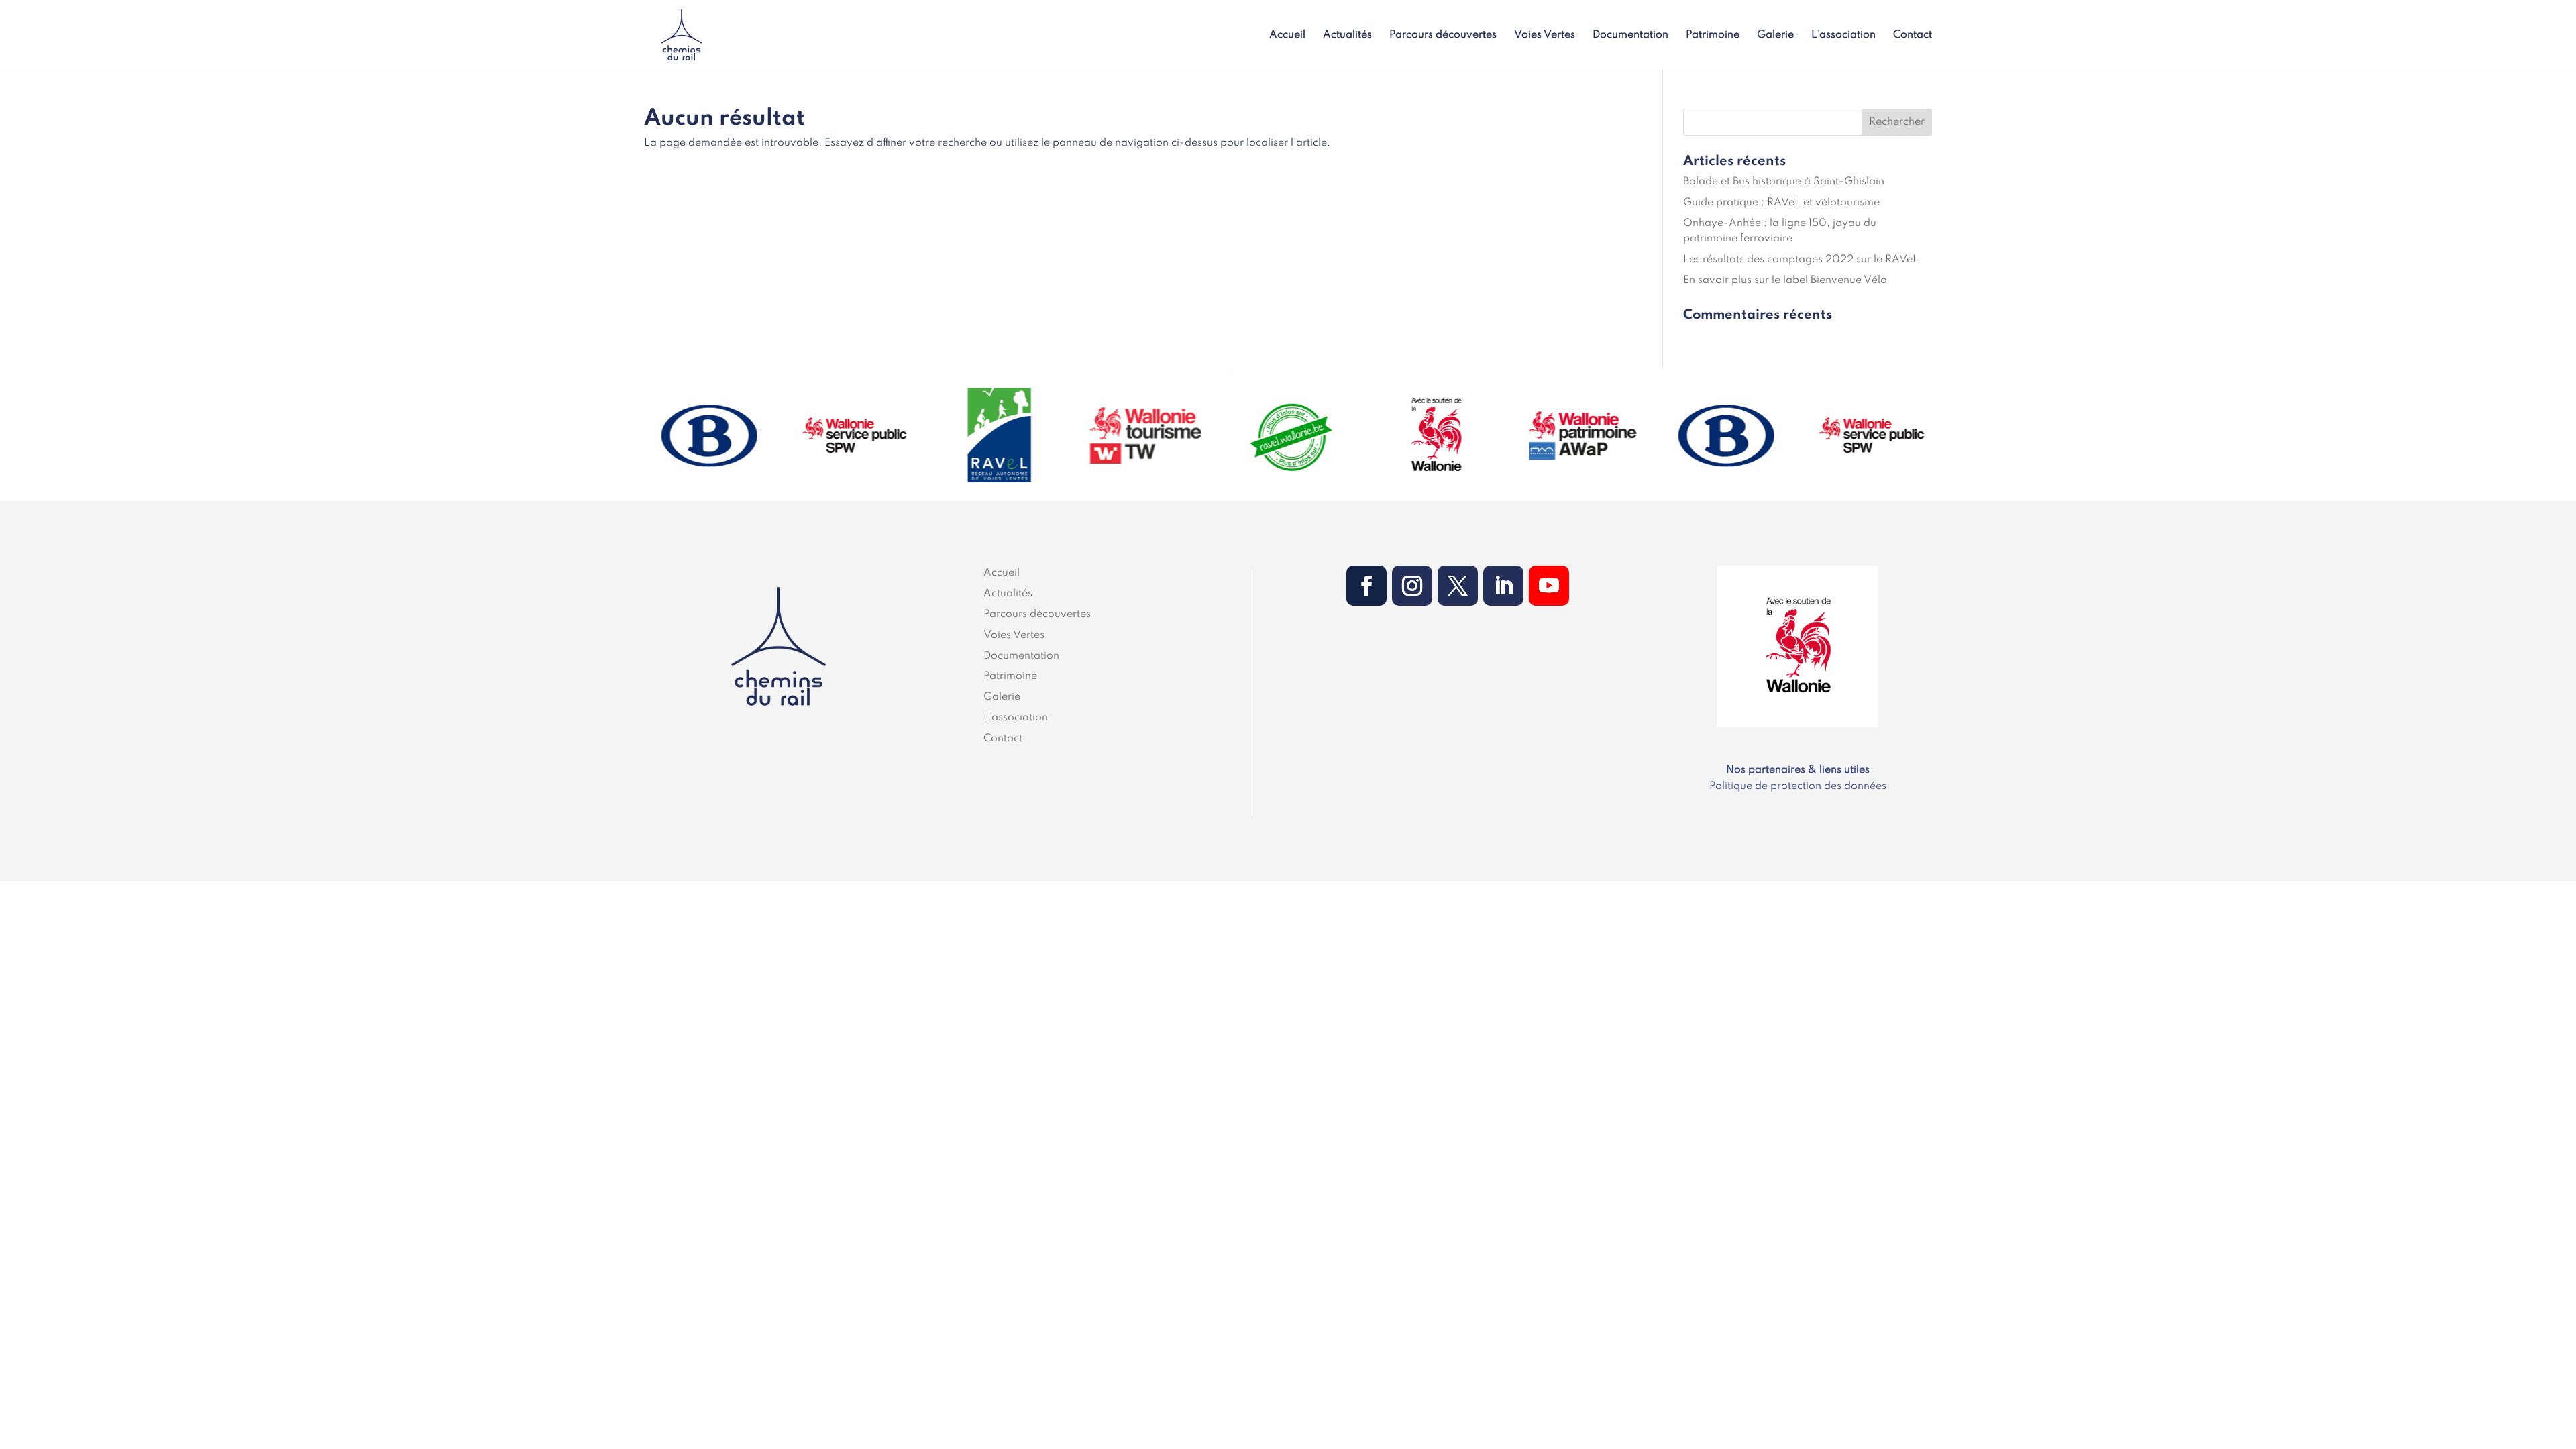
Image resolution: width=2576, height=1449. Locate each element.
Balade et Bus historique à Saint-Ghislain (1784, 182)
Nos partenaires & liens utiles (1798, 770)
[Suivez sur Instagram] (1412, 586)
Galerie (1775, 35)
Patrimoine (1713, 35)
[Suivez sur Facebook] (1366, 586)
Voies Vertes (1545, 35)
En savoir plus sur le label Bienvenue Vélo (1785, 280)
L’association (1843, 35)
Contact (1913, 35)
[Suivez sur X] (1458, 586)
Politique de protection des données (1798, 786)
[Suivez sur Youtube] (1549, 586)
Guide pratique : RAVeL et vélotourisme (1781, 203)
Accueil (1287, 35)
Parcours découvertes (1443, 35)
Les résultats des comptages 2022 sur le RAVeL (1801, 260)
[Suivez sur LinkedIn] (1503, 586)
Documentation (1630, 35)
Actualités (1347, 35)
